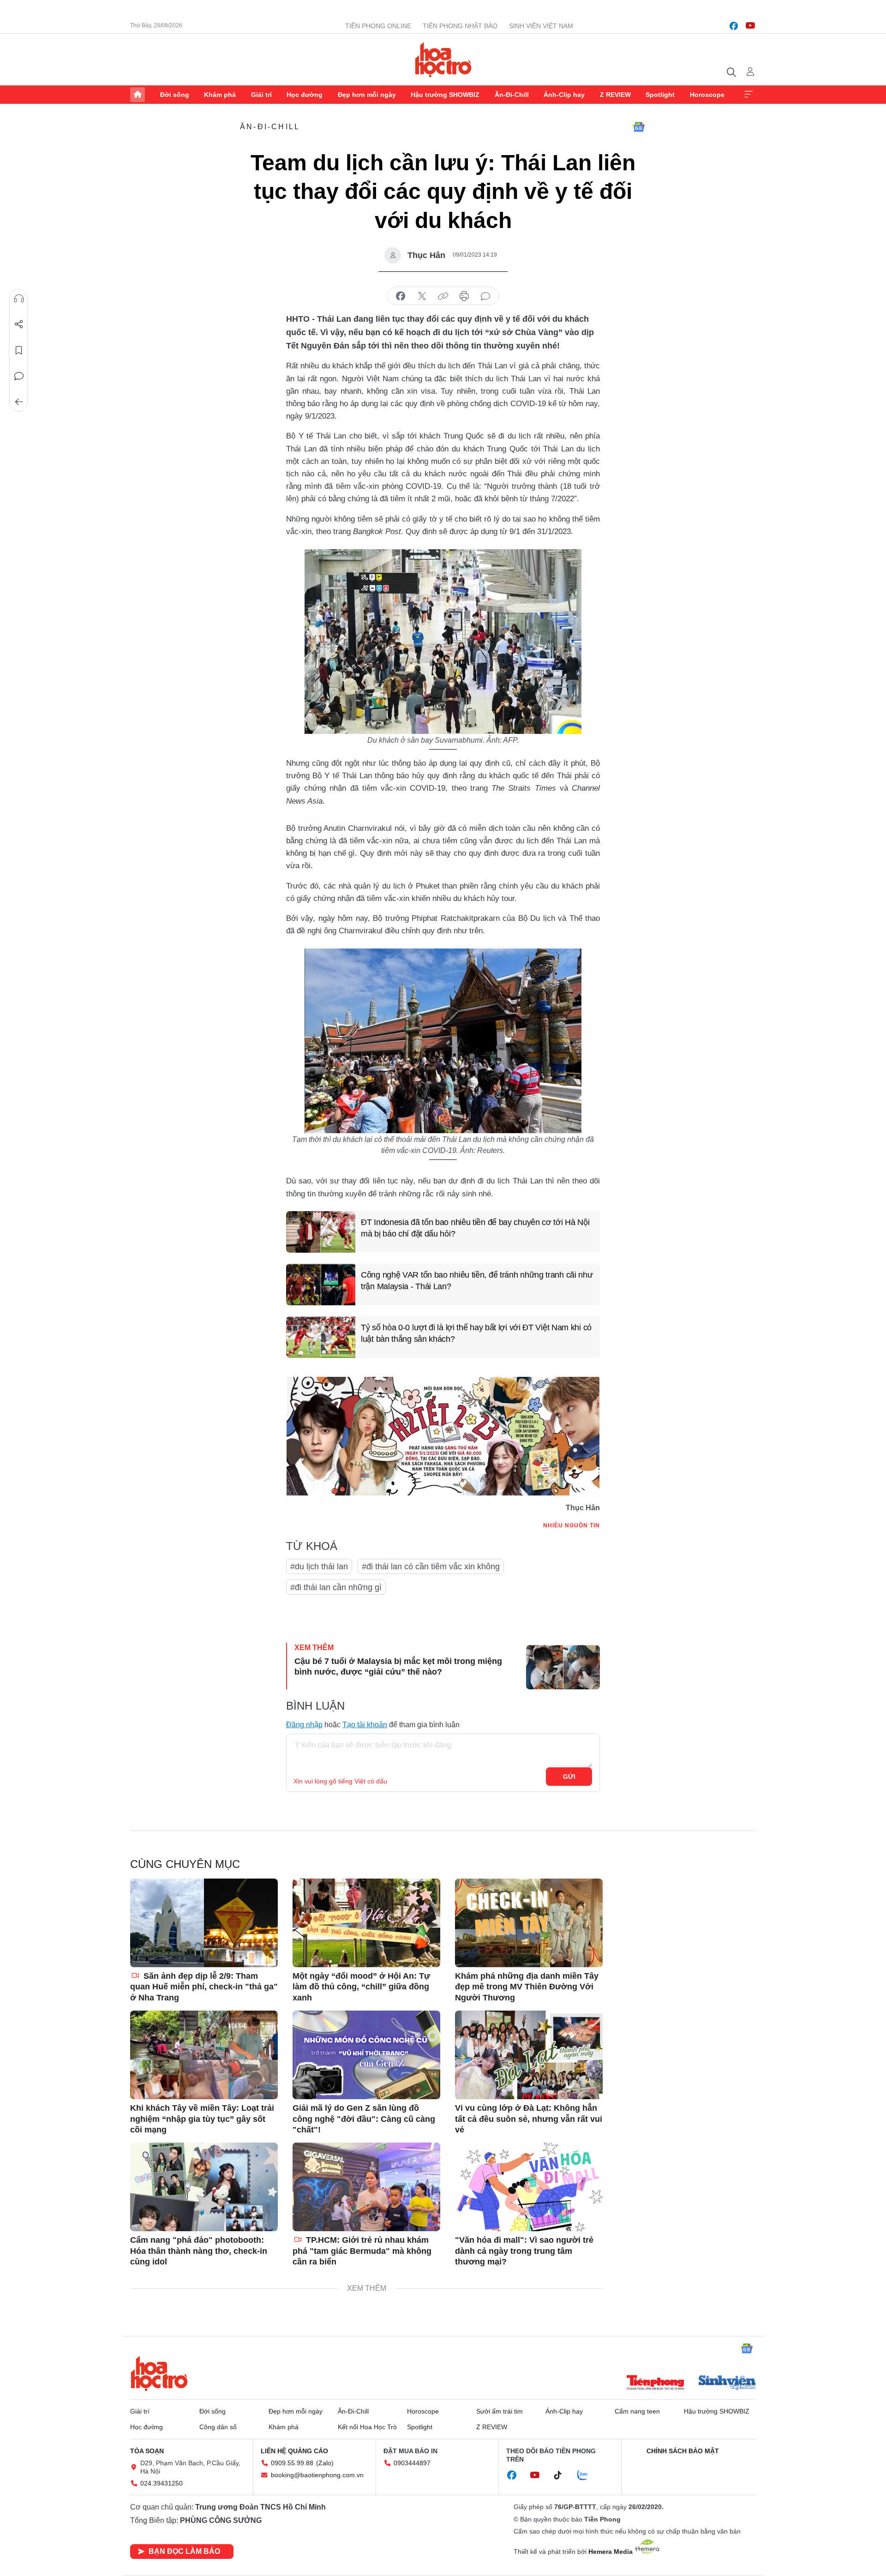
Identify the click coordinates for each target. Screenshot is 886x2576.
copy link (443, 296)
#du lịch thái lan (319, 1567)
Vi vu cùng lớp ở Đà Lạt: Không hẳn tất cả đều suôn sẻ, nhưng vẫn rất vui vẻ (529, 2119)
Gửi (569, 1777)
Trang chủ (138, 95)
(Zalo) (325, 2463)
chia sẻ (401, 296)
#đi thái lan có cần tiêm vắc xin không (431, 1567)
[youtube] (750, 26)
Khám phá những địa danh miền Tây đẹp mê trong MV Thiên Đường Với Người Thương (527, 1987)
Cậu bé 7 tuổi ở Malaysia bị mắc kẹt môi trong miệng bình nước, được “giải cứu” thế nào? (398, 1666)
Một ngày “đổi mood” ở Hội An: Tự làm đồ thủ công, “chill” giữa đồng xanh (361, 1987)
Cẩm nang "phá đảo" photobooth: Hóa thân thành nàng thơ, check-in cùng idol (199, 2251)
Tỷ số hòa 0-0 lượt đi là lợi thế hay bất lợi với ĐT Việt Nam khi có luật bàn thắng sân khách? (476, 1333)
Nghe (19, 299)
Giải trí (261, 95)
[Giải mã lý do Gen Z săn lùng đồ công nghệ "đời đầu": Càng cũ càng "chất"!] (366, 2055)
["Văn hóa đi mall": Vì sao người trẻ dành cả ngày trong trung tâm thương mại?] (529, 2187)
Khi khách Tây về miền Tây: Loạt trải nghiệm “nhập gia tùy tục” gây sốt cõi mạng (202, 2119)
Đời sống (175, 95)
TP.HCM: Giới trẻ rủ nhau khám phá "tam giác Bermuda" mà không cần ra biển (362, 2251)
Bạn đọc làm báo (184, 2551)
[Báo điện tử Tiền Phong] (655, 2384)
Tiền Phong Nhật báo (460, 26)
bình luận (485, 296)
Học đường (305, 95)
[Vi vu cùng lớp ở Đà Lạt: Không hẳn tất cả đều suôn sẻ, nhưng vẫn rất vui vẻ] (529, 2055)
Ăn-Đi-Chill (512, 95)
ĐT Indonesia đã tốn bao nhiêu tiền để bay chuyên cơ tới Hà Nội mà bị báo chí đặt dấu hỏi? (475, 1228)
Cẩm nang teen (637, 2411)
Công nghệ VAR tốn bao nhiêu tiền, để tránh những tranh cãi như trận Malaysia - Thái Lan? (477, 1281)
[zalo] (587, 2475)
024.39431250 (162, 2483)
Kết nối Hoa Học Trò (367, 2427)
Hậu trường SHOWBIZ (445, 95)
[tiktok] (563, 2475)
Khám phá (220, 95)
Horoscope (707, 95)
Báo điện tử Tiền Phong (443, 60)
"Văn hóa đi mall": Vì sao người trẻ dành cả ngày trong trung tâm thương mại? (524, 2251)
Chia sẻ (19, 324)
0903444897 (412, 2463)
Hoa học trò (159, 2373)
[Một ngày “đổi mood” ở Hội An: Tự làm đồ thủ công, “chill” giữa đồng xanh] (366, 1923)
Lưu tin (19, 350)
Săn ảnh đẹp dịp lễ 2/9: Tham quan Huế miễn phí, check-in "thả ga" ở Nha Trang (204, 1987)
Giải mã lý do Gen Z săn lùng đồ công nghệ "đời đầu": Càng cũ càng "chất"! (364, 2119)
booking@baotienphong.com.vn (317, 2475)
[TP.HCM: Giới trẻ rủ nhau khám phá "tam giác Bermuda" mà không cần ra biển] (366, 2187)
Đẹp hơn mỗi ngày (367, 95)
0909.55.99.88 (292, 2463)
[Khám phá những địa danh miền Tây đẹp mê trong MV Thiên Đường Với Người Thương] (529, 1923)
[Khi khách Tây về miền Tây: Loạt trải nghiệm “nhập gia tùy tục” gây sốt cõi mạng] (204, 2055)
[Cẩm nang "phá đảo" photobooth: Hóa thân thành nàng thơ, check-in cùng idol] (204, 2187)
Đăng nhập (304, 1725)
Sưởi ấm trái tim (500, 2411)
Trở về (19, 402)
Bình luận (19, 376)
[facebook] (734, 26)
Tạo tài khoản (365, 1725)
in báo (464, 296)
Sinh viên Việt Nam (541, 26)
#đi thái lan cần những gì (336, 1587)
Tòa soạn (147, 2451)
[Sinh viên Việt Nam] (727, 2384)
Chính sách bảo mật (683, 2451)
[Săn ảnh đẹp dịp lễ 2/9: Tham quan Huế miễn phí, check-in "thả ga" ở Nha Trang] (204, 1923)
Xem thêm (748, 95)
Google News (639, 127)
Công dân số (218, 2427)
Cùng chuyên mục (185, 1864)
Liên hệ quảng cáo (294, 2451)
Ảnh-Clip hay (564, 95)
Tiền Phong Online (378, 26)
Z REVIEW (615, 95)
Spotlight (660, 95)
